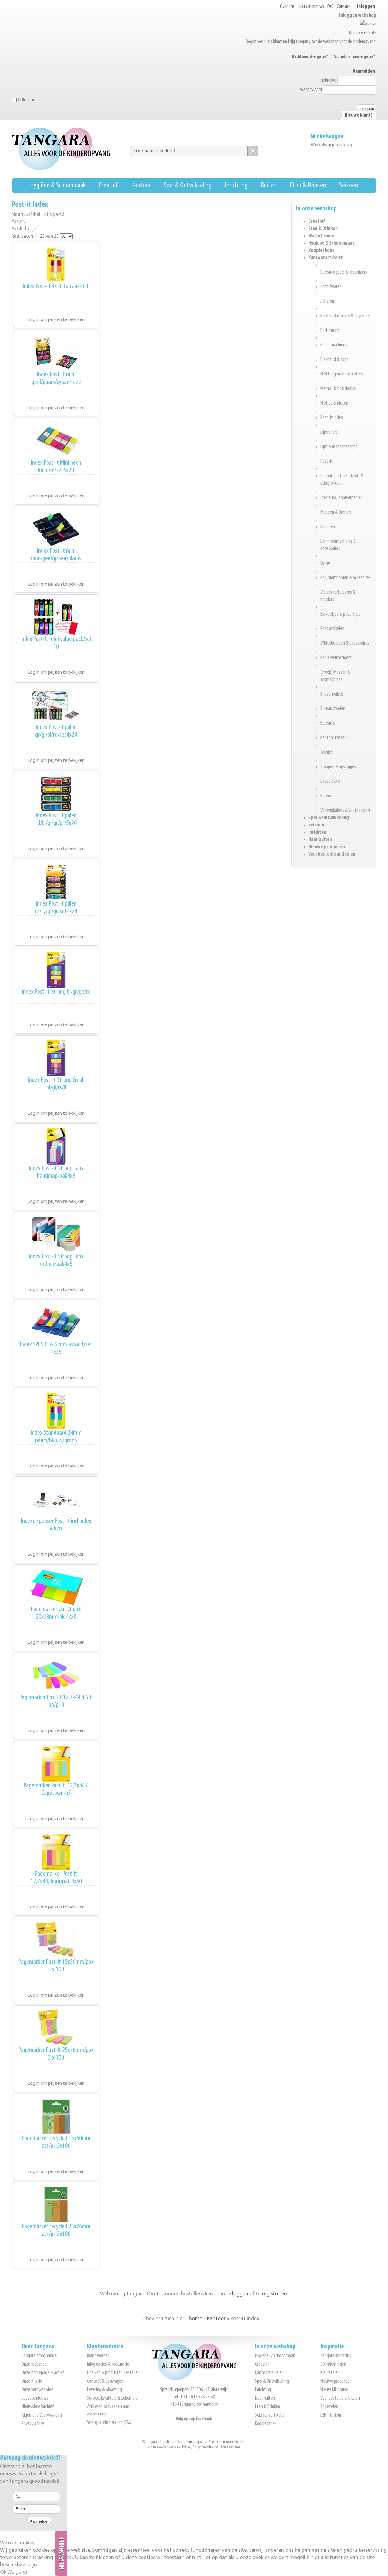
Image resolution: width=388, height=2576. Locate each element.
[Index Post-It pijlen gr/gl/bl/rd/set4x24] (56, 706)
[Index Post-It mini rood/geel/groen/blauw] (56, 529)
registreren (274, 2294)
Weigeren (18, 2572)
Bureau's (328, 723)
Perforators (330, 331)
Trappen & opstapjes (338, 767)
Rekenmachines (334, 345)
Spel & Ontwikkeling (188, 185)
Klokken (327, 796)
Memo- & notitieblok (338, 389)
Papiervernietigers (336, 658)
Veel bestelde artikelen (332, 854)
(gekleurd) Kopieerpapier (341, 498)
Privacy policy (33, 2424)
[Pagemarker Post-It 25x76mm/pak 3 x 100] (56, 2028)
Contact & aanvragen (105, 2381)
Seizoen (349, 185)
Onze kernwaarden (37, 2390)
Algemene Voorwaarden (42, 2415)
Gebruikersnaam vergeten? (354, 57)
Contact (344, 7)
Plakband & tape (334, 360)
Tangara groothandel (39, 2356)
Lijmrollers (329, 432)
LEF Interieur (331, 2415)
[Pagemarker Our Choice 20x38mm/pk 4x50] (56, 1587)
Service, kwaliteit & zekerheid (112, 2398)
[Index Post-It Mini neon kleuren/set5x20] (56, 441)
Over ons (287, 7)
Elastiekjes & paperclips (340, 614)
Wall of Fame (321, 236)
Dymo (325, 563)
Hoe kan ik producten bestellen (113, 2373)
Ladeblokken (331, 782)
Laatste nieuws (311, 7)
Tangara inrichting (336, 2356)
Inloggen (366, 7)
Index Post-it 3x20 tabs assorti (56, 287)
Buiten (269, 185)
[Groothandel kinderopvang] (194, 2379)
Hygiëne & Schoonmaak (58, 185)
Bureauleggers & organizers (344, 272)
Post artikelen (332, 629)
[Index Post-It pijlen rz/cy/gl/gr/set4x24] (56, 882)
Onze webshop (34, 2364)
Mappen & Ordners (336, 512)
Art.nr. (18, 222)
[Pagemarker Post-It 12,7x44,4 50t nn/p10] (56, 1676)
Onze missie (32, 2381)
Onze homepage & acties (43, 2373)
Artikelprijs (24, 229)
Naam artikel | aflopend (38, 214)
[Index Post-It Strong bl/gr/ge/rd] (56, 970)
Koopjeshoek (321, 251)
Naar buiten (320, 840)
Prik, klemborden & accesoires (346, 578)
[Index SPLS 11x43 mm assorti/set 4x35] (56, 1323)
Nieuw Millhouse (334, 2390)
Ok (3, 2572)
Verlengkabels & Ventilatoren (345, 811)
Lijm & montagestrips (339, 447)
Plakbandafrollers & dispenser (346, 316)
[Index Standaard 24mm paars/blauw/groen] (56, 1411)
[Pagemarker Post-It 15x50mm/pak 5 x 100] (56, 1940)
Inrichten (317, 833)
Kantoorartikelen (326, 258)
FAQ (331, 7)
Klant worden (98, 2356)
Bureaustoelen (333, 709)
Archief (326, 752)
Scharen (327, 302)
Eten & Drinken (308, 185)
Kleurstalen (330, 2373)
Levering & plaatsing (104, 2390)
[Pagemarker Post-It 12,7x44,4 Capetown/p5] (56, 1764)
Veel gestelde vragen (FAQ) (110, 2423)
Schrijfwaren (331, 287)
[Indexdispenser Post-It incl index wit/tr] (56, 1499)
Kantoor (141, 185)
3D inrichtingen (333, 2364)
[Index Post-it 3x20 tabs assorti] (56, 265)
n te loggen (235, 2294)
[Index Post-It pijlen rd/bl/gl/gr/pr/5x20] (56, 794)
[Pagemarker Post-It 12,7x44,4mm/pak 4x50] (56, 1852)
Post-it (327, 462)
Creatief (108, 185)
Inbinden (328, 527)
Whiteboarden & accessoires (345, 643)
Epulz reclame (231, 2447)
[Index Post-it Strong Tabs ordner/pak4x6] (56, 1235)
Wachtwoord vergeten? (310, 57)
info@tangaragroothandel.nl (194, 2404)
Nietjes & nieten (334, 403)
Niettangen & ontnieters (342, 374)
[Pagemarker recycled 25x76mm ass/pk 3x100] (56, 2205)
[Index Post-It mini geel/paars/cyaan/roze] (56, 353)
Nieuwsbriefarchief (38, 2407)
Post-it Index (332, 418)
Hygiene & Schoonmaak (331, 243)
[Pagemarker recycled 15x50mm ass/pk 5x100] (56, 2117)
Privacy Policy (191, 2447)
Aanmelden (364, 72)
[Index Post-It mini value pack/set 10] (56, 617)
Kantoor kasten (334, 738)
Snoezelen (329, 2407)
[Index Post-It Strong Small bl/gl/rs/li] (56, 1058)
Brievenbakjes (332, 694)
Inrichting (236, 185)
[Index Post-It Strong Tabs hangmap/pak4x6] (56, 1146)
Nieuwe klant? (359, 115)
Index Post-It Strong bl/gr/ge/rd (56, 992)
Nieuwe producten (327, 847)
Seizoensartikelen (270, 2415)
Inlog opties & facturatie (108, 2364)
